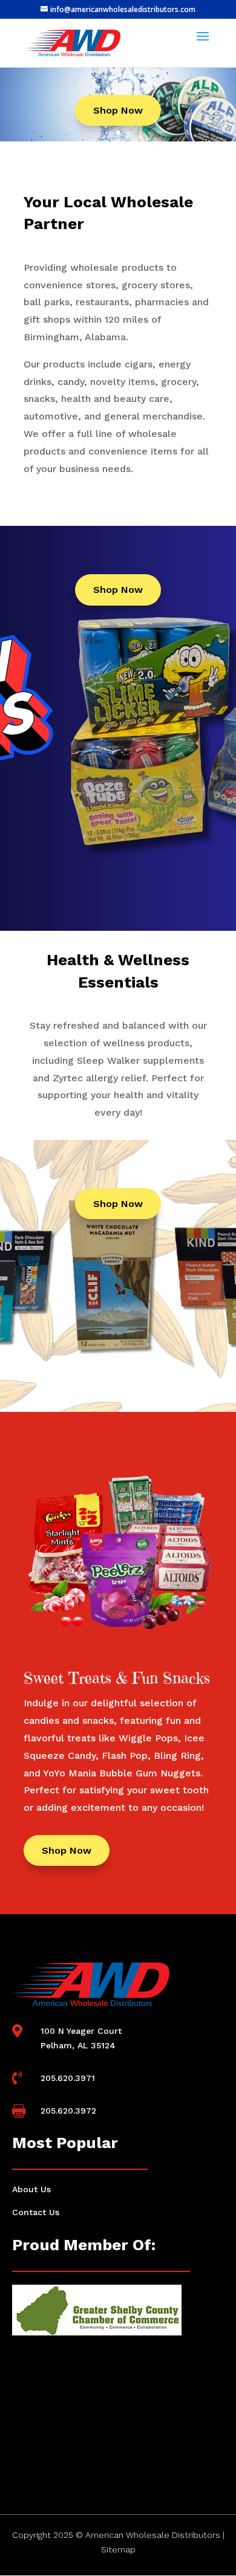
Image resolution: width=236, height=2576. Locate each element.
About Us (31, 2189)
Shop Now (118, 110)
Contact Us (36, 2212)
